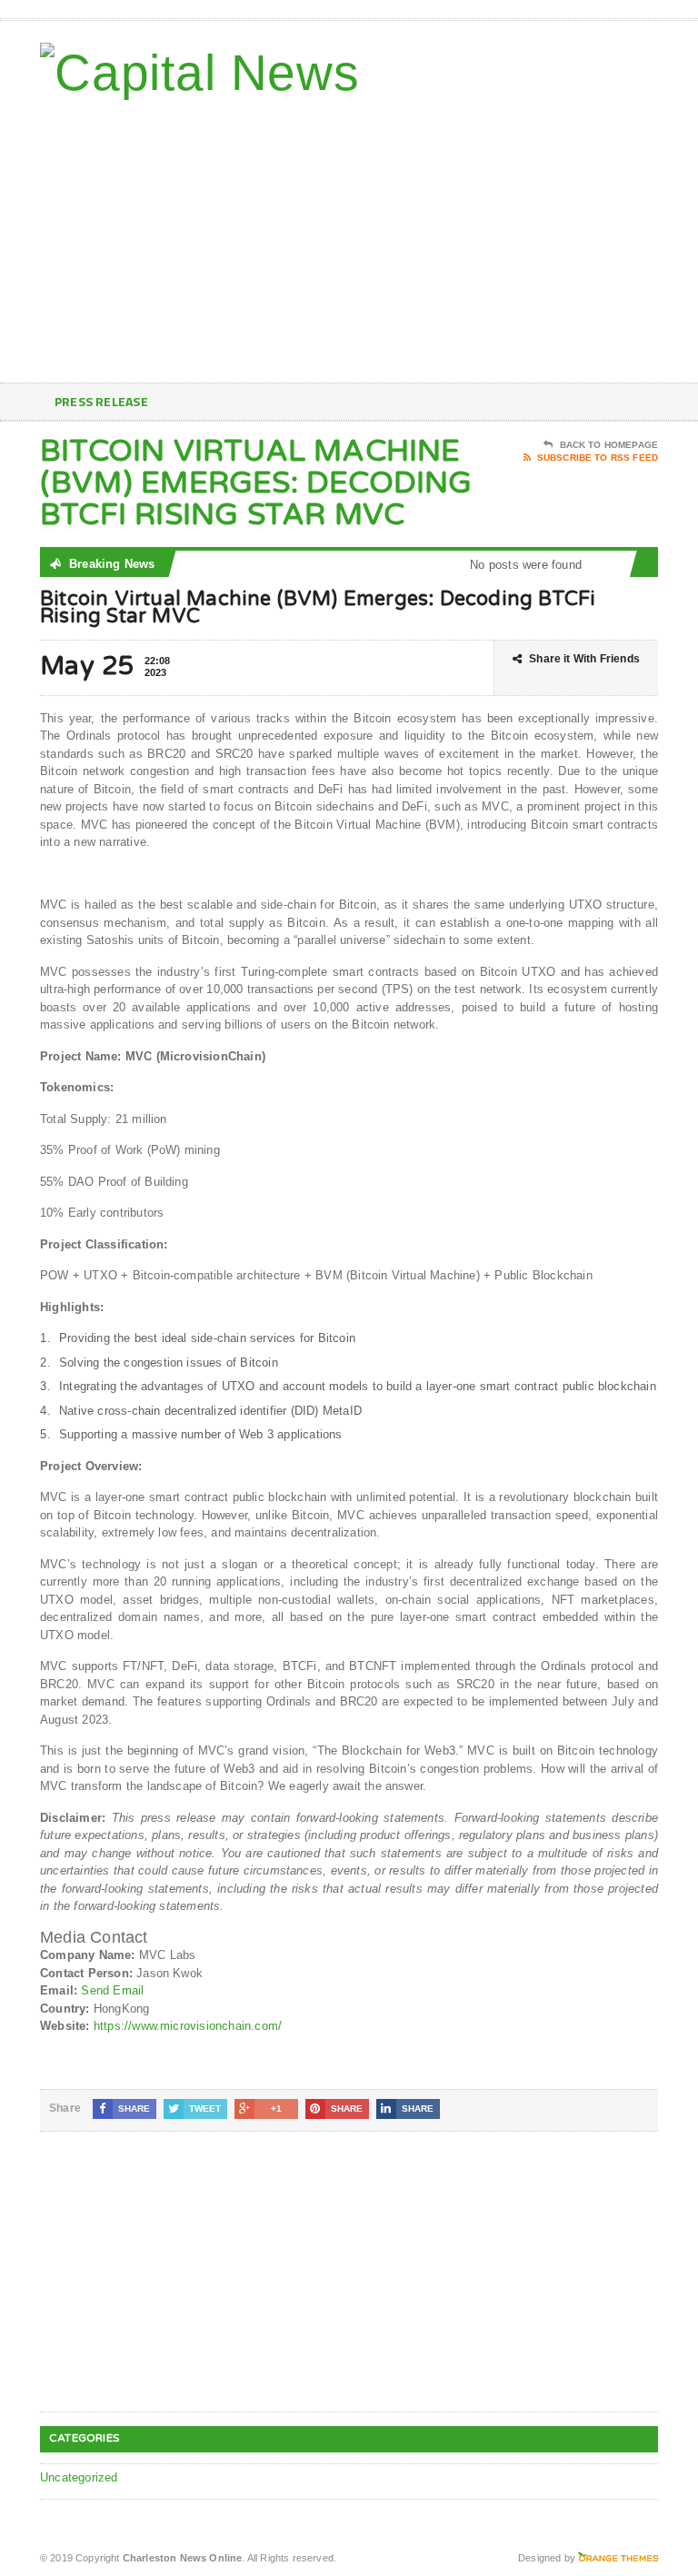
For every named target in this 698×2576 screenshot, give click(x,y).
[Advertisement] (528, 237)
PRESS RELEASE (101, 401)
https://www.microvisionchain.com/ (188, 2026)
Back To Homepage (609, 445)
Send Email (112, 1990)
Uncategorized (79, 2477)
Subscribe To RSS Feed (598, 458)
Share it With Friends (584, 659)
